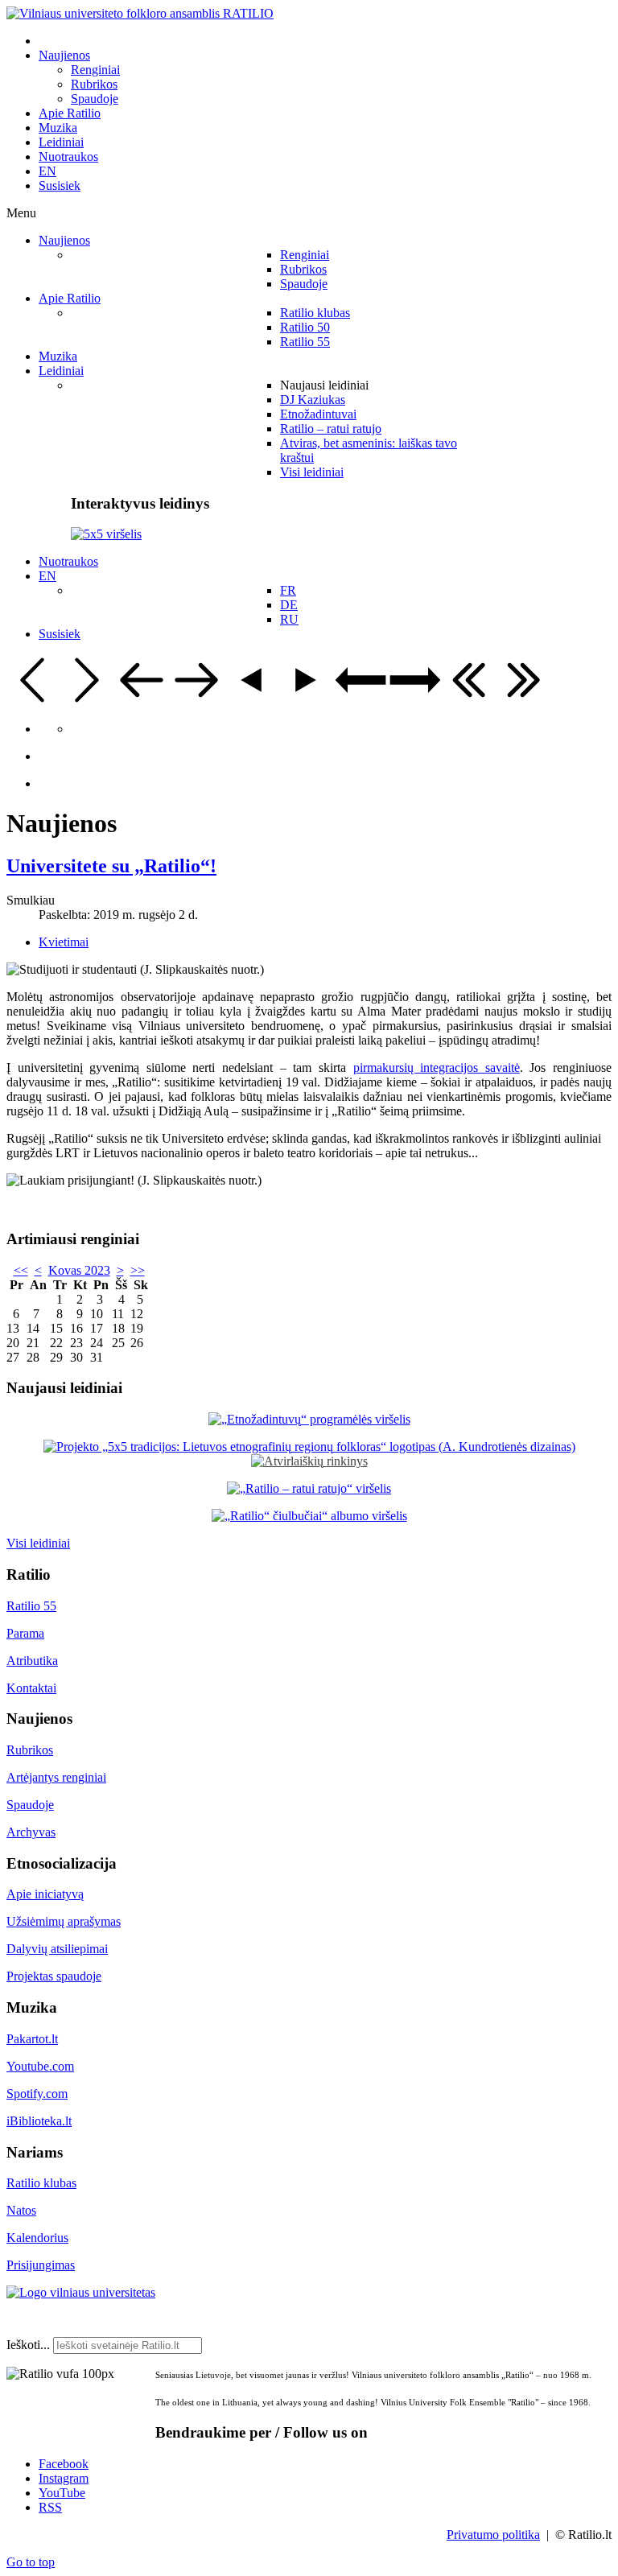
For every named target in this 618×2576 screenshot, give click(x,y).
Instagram (64, 2478)
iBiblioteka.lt (39, 2121)
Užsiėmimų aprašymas (64, 1921)
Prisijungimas (41, 2265)
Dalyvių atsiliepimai (57, 1949)
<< (21, 1270)
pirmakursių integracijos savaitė (437, 1067)
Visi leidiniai (38, 1543)
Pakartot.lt (32, 2039)
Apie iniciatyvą (45, 1894)
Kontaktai (31, 1688)
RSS (50, 2507)
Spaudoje (30, 1805)
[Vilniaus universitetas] (81, 2292)
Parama (25, 1633)
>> (138, 1270)
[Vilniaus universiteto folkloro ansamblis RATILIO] (140, 13)
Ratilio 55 (31, 1606)
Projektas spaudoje (54, 1976)
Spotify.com (37, 2094)
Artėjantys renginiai (56, 1777)
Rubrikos (30, 1750)
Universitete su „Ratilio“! (111, 866)
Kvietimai (64, 942)
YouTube (62, 2493)
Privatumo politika (493, 2535)
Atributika (32, 1661)
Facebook (64, 2464)
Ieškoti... (28, 2345)
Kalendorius (37, 2238)
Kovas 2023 (79, 1270)
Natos (21, 2210)
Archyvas (31, 1832)
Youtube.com (40, 2066)
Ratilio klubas (41, 2183)
